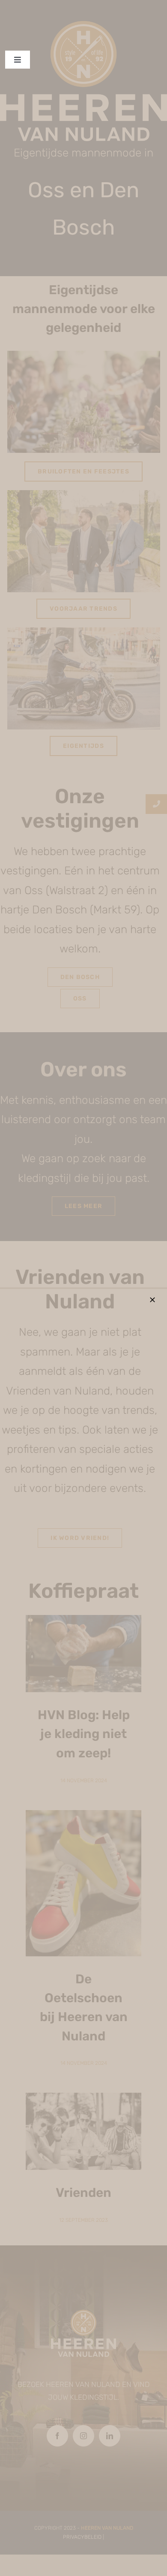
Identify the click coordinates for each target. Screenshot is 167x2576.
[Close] (152, 1300)
